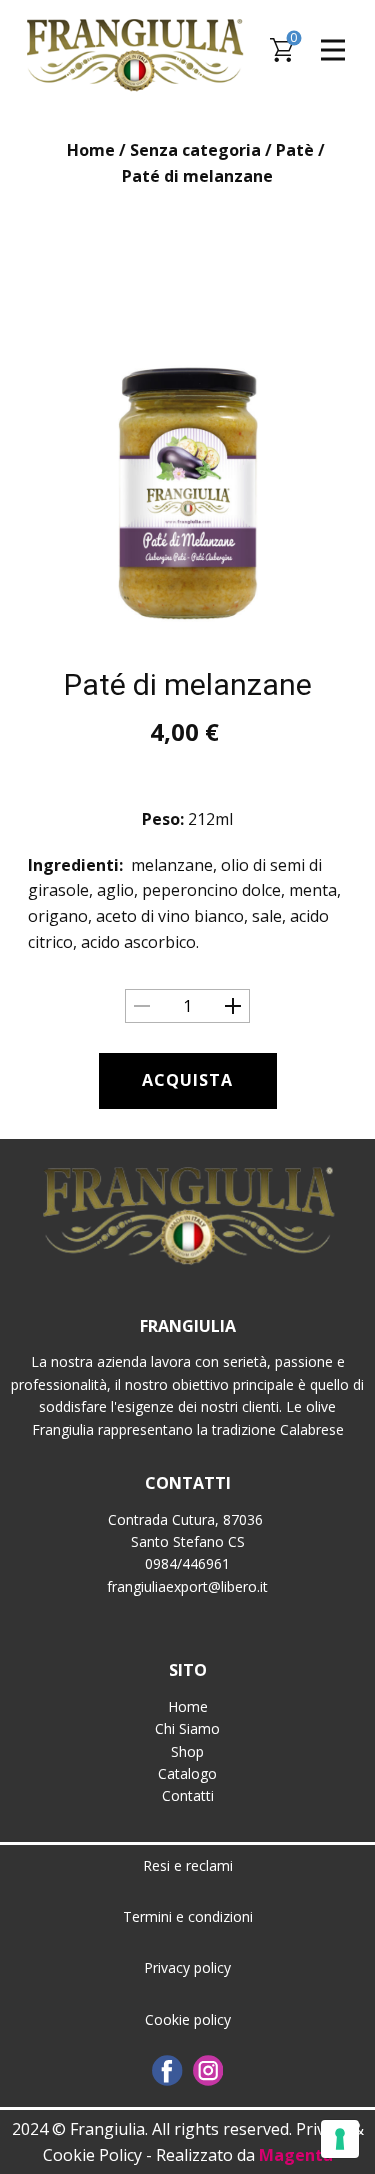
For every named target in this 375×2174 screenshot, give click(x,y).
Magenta (296, 2155)
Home (91, 150)
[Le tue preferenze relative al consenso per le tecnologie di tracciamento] (340, 2139)
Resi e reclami (188, 1865)
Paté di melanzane (188, 684)
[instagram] (208, 2070)
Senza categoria (195, 150)
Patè (295, 150)
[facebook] (167, 2070)
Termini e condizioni (188, 1916)
